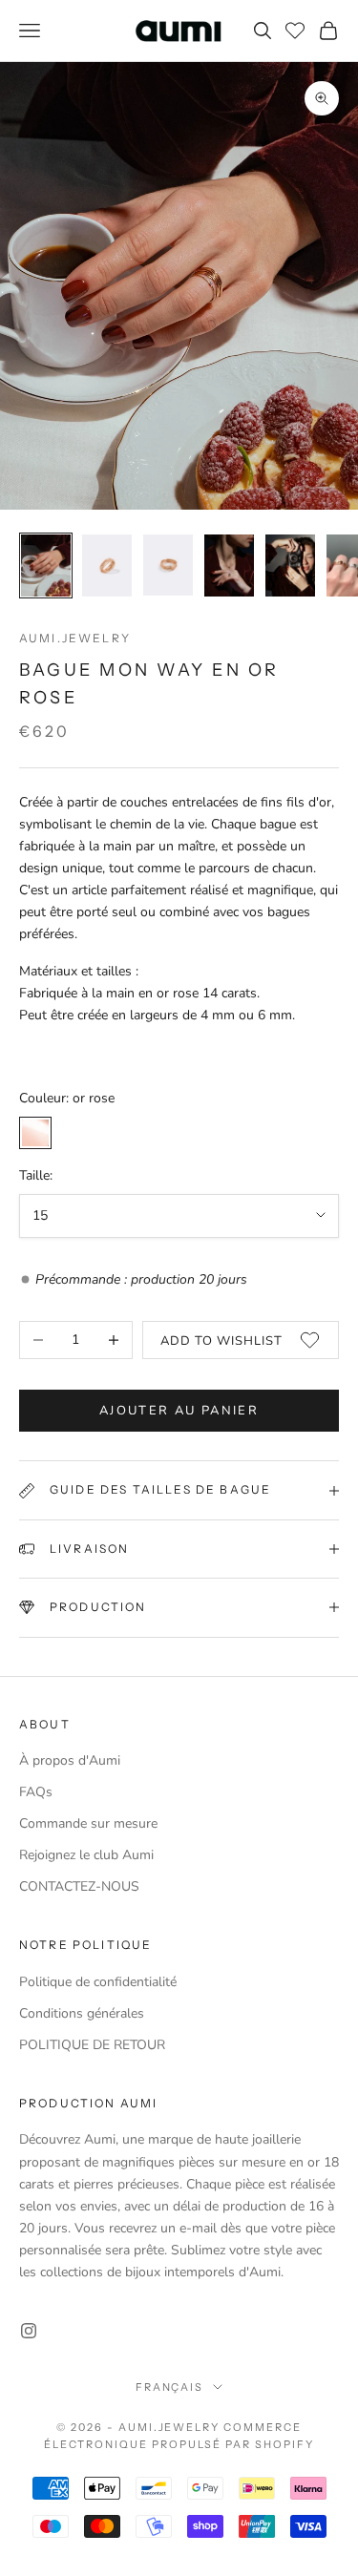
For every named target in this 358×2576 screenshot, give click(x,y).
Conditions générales (82, 2013)
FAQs (36, 1792)
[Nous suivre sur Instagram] (29, 2331)
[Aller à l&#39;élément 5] (290, 565)
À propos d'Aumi (70, 1760)
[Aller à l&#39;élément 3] (168, 565)
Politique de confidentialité (98, 1982)
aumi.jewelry (75, 638)
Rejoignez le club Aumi (86, 1855)
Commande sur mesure (88, 1823)
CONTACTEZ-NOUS (79, 1886)
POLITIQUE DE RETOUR (92, 2045)
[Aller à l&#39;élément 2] (107, 565)
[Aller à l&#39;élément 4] (229, 565)
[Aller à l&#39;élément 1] (46, 565)
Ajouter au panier (179, 1411)
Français (170, 2387)
